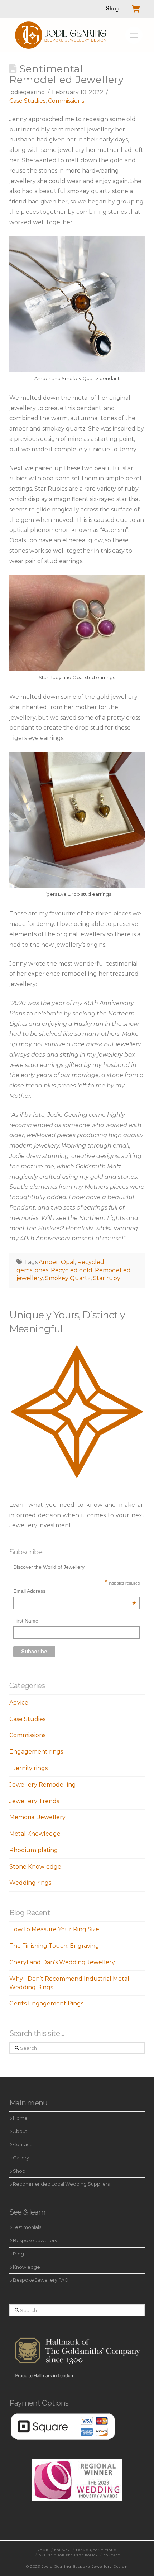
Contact (22, 2145)
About (20, 2131)
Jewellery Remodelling (43, 1785)
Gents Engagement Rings (46, 2003)
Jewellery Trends (34, 1801)
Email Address (74, 1592)
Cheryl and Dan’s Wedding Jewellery (62, 1962)
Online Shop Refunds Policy (68, 2555)
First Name (26, 1621)
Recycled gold (72, 1270)
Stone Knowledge (35, 1867)
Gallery (21, 2158)
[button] (134, 35)
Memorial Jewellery (37, 1817)
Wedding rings (30, 1883)
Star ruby (107, 1278)
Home (20, 2118)
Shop (19, 2171)
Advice (19, 1703)
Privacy (62, 2550)
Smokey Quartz (68, 1278)
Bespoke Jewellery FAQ (41, 2280)
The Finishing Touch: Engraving (54, 1946)
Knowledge (27, 2267)
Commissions (66, 101)
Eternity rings (28, 1768)
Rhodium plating (34, 1850)
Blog (18, 2254)
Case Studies (27, 101)
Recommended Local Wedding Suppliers (61, 2184)
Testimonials (27, 2227)
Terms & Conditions (96, 2550)
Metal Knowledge (35, 1834)
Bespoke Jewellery (35, 2241)
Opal (68, 1262)
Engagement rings (36, 1752)
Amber (49, 1262)
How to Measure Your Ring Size (54, 1929)
